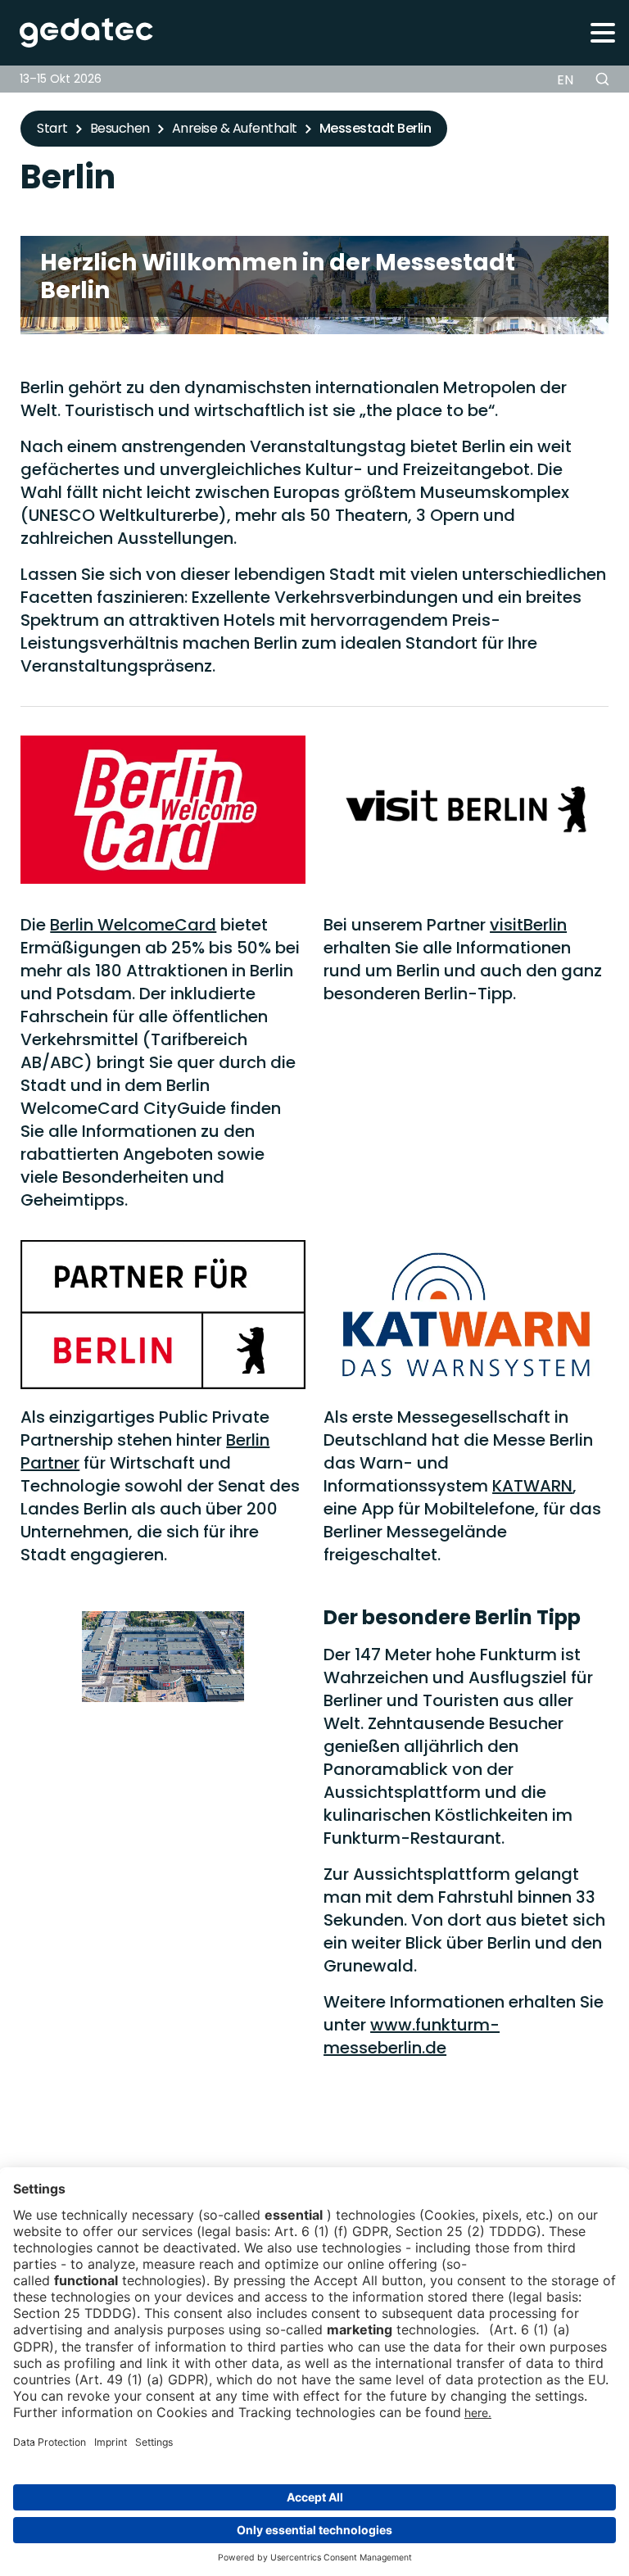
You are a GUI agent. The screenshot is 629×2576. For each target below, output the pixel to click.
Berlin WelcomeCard (133, 925)
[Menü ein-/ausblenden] (602, 32)
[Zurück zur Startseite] (77, 33)
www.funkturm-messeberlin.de (412, 2036)
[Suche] (602, 79)
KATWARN (532, 1486)
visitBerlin (528, 925)
